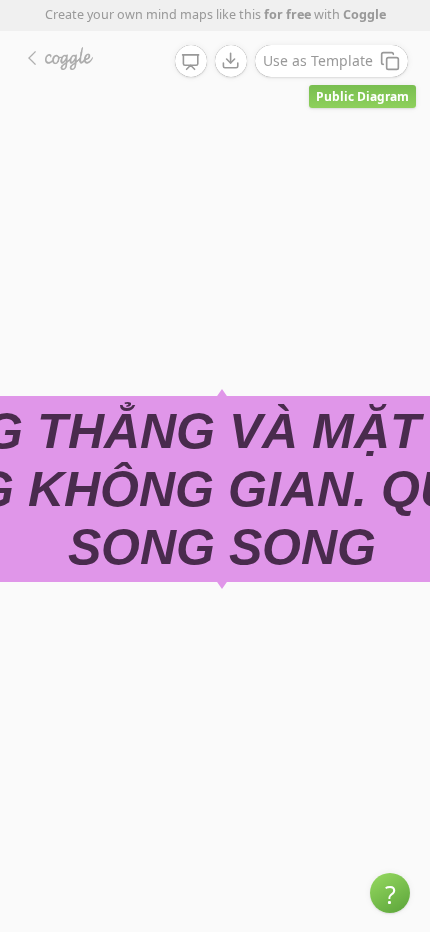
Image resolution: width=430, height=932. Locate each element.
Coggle (364, 14)
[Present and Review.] (191, 62)
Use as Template (318, 60)
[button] (390, 893)
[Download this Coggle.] (231, 61)
